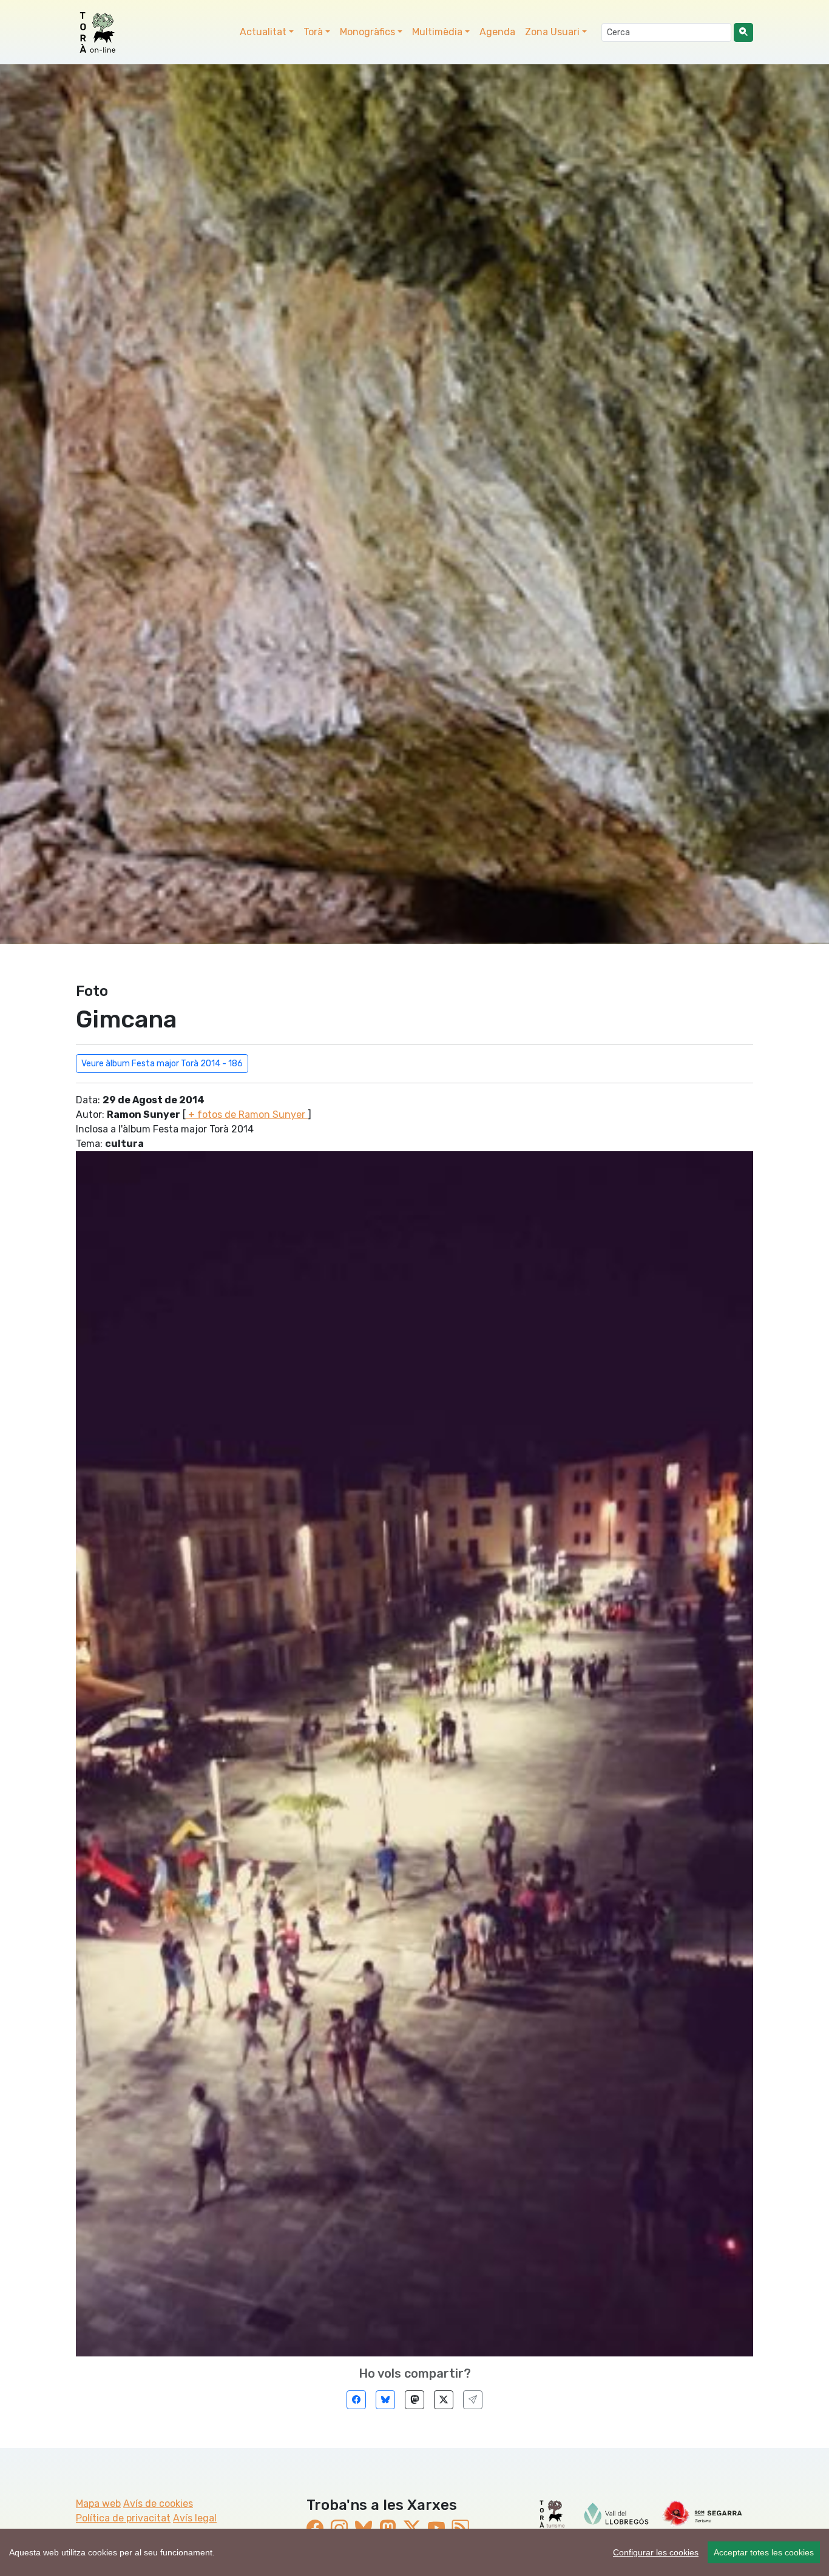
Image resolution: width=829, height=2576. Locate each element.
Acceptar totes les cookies (764, 2552)
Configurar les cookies (656, 2552)
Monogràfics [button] (367, 32)
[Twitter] (444, 2400)
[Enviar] (473, 2400)
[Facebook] (356, 2400)
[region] (414, 2552)
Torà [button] (313, 32)
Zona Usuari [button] (552, 32)
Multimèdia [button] (437, 32)
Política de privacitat (123, 2518)
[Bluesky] (385, 2400)
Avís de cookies (158, 2504)
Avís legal (195, 2518)
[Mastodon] (414, 2400)
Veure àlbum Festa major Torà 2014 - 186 (162, 1064)
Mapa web (98, 2504)
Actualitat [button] (263, 32)
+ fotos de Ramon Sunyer (247, 1115)
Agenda (497, 32)
